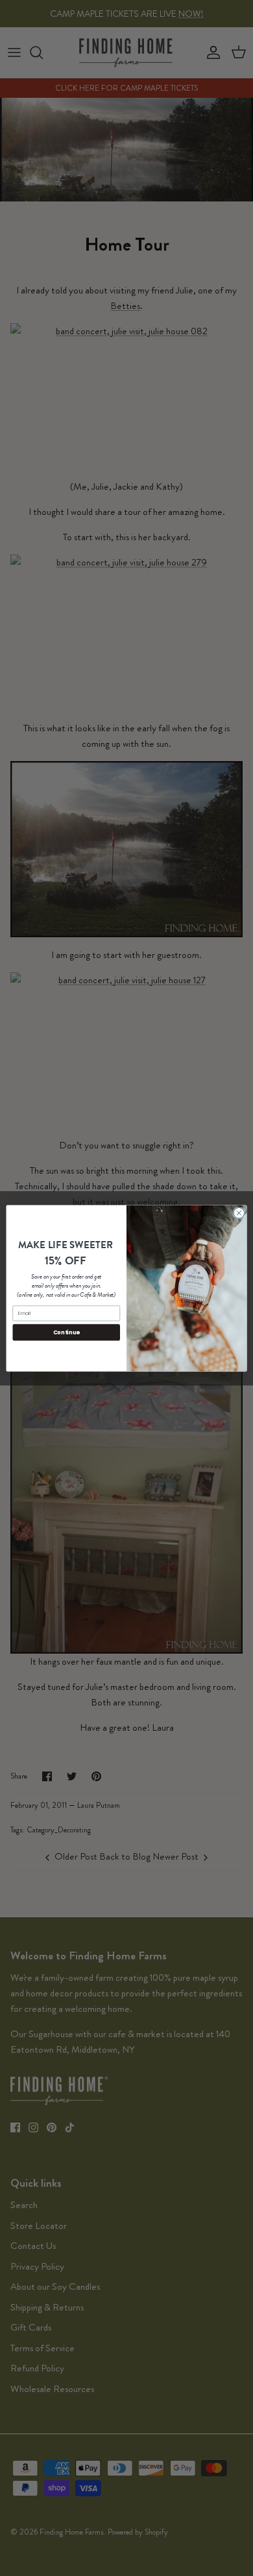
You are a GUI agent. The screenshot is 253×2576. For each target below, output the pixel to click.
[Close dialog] (239, 1213)
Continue (66, 1332)
